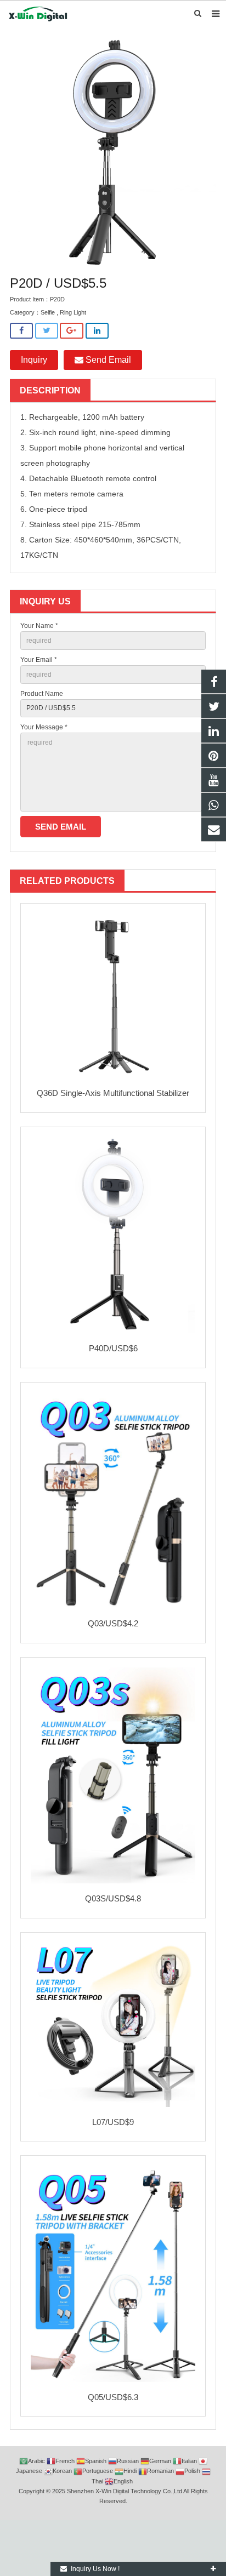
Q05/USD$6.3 (113, 2397)
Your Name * (39, 626)
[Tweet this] (47, 331)
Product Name (42, 694)
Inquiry (34, 360)
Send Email (107, 360)
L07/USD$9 (113, 2122)
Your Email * (39, 660)
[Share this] (21, 331)
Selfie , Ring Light (63, 312)
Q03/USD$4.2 (113, 1623)
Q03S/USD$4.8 (113, 1898)
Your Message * (44, 727)
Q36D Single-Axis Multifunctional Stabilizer (113, 1093)
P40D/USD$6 (113, 1348)
